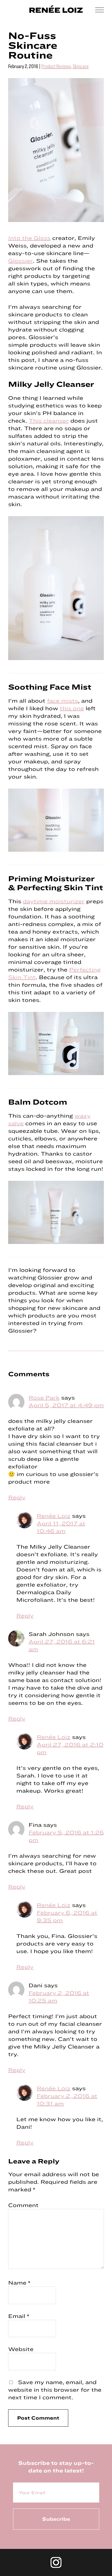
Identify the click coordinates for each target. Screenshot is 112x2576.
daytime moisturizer (54, 901)
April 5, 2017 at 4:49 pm (66, 1405)
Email (19, 2316)
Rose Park (44, 1398)
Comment (23, 2205)
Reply (17, 1497)
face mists (63, 701)
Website (21, 2349)
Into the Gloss (29, 238)
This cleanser (49, 421)
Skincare (81, 66)
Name (19, 2283)
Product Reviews (56, 66)
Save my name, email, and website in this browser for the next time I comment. (55, 2390)
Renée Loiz (54, 1516)
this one (72, 708)
